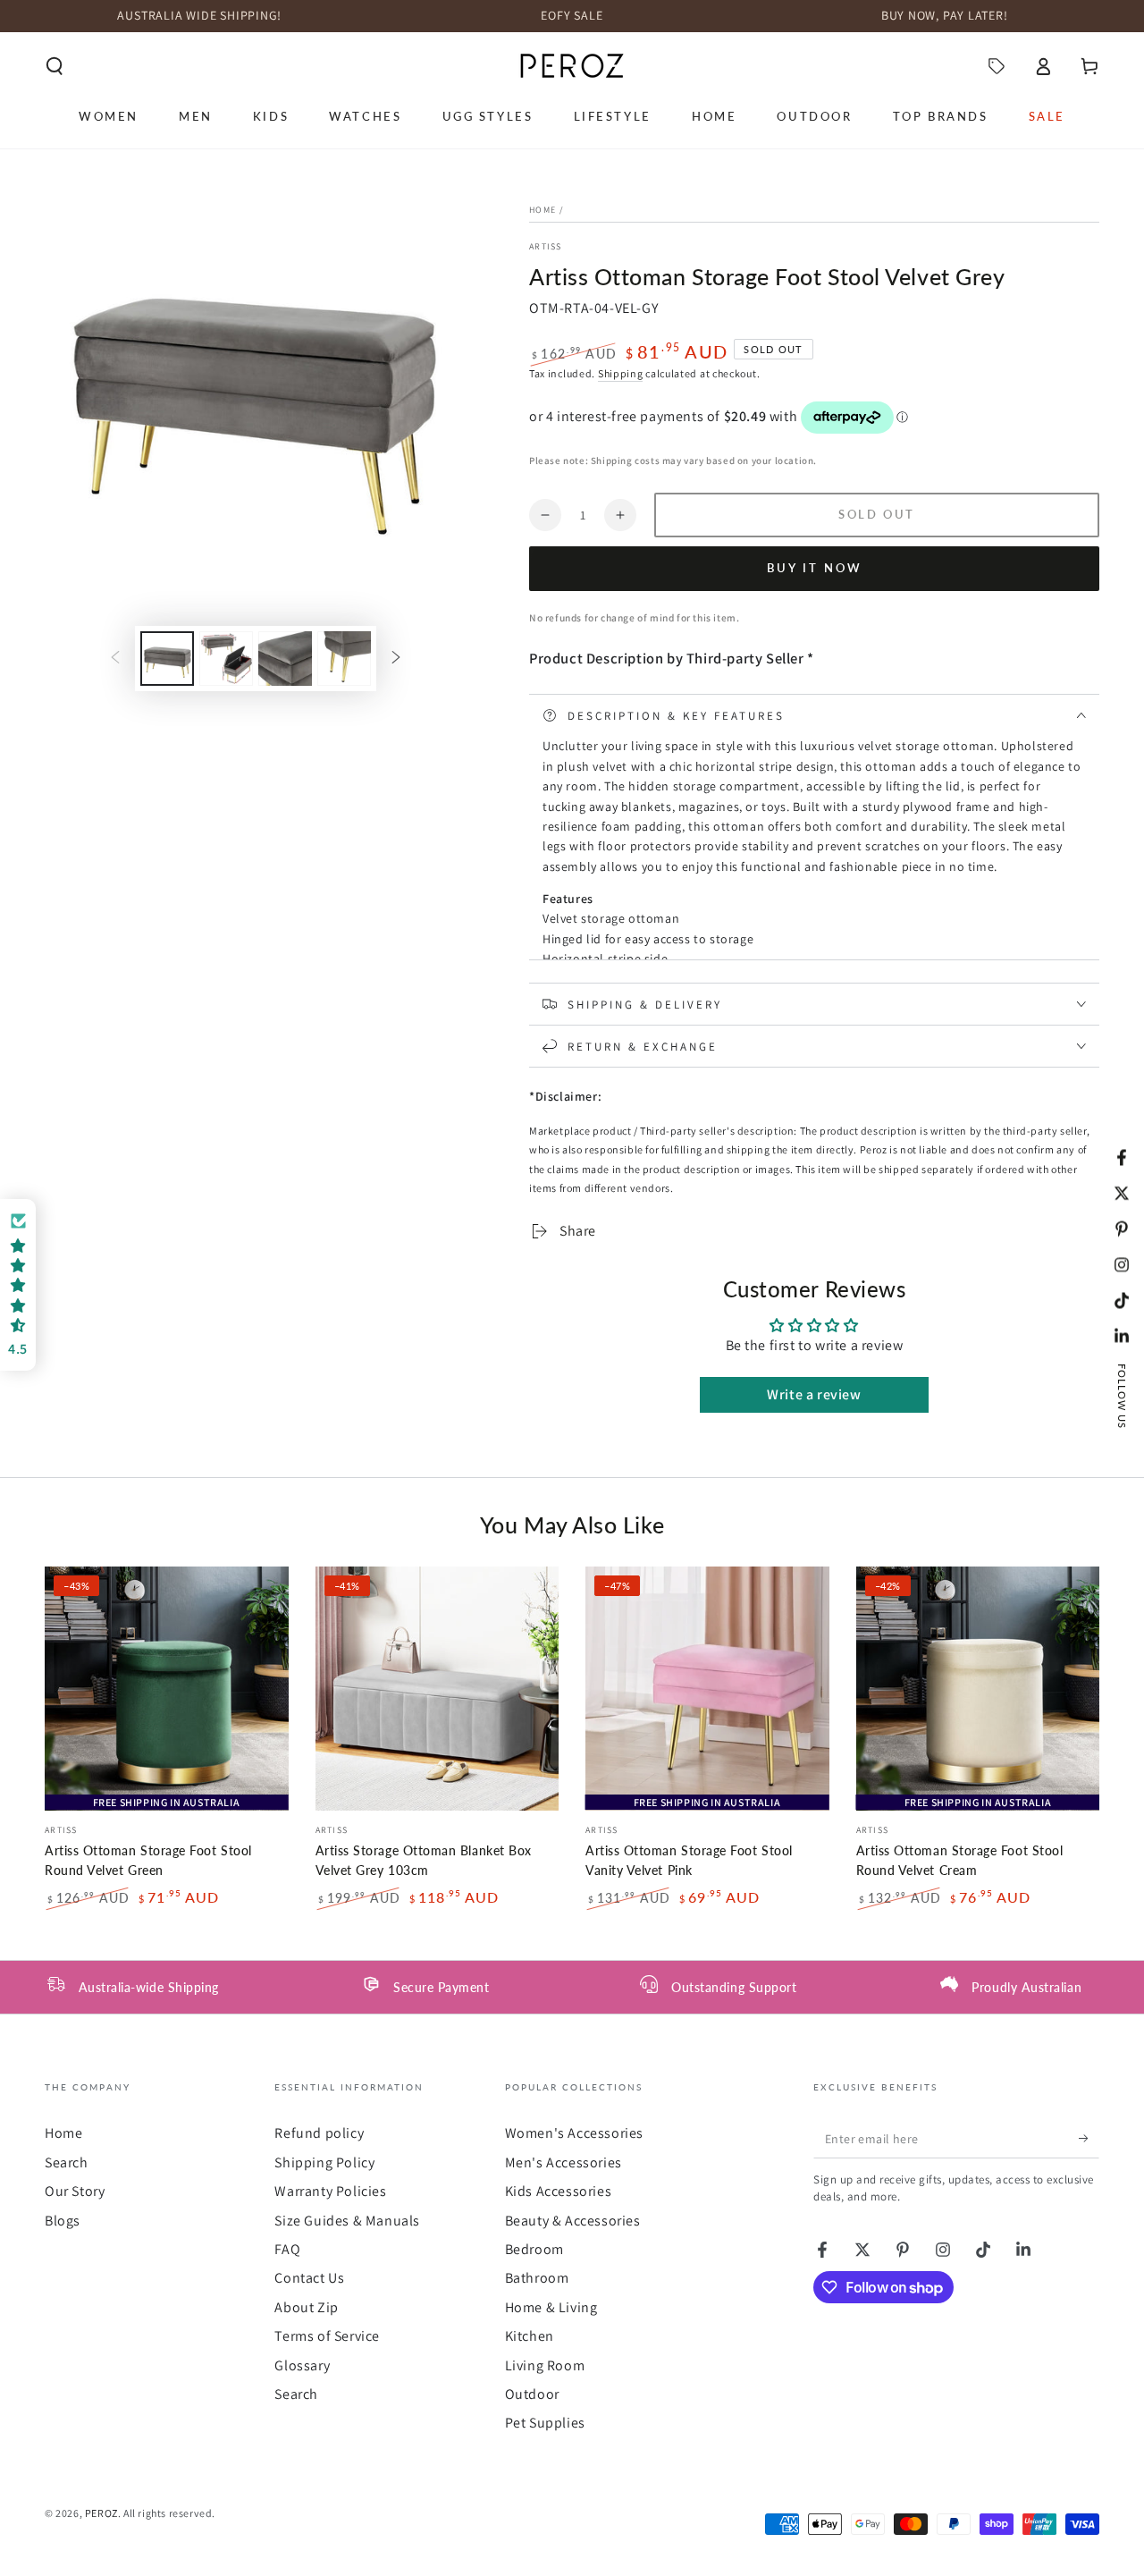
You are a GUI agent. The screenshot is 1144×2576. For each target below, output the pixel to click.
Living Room (545, 2365)
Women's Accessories (574, 2133)
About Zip (306, 2307)
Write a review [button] (814, 1394)
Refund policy (319, 2133)
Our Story (75, 2191)
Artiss (546, 246)
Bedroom (534, 2249)
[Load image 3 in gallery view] (285, 659)
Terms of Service (327, 2336)
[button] (55, 66)
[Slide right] (396, 658)
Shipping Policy (324, 2162)
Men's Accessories (564, 2162)
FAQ (287, 2249)
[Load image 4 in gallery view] (344, 659)
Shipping (621, 373)
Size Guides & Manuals (347, 2221)
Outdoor (532, 2394)
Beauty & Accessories (573, 2221)
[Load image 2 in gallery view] (226, 659)
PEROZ (101, 2513)
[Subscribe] (1089, 2138)
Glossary (302, 2365)
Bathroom (537, 2278)
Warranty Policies (330, 2191)
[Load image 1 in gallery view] (167, 659)
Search (67, 2162)
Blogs (63, 2221)
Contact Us (309, 2278)
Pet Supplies (545, 2423)
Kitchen (530, 2336)
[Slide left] (115, 658)
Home (543, 210)
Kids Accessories (559, 2191)
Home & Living (551, 2307)
